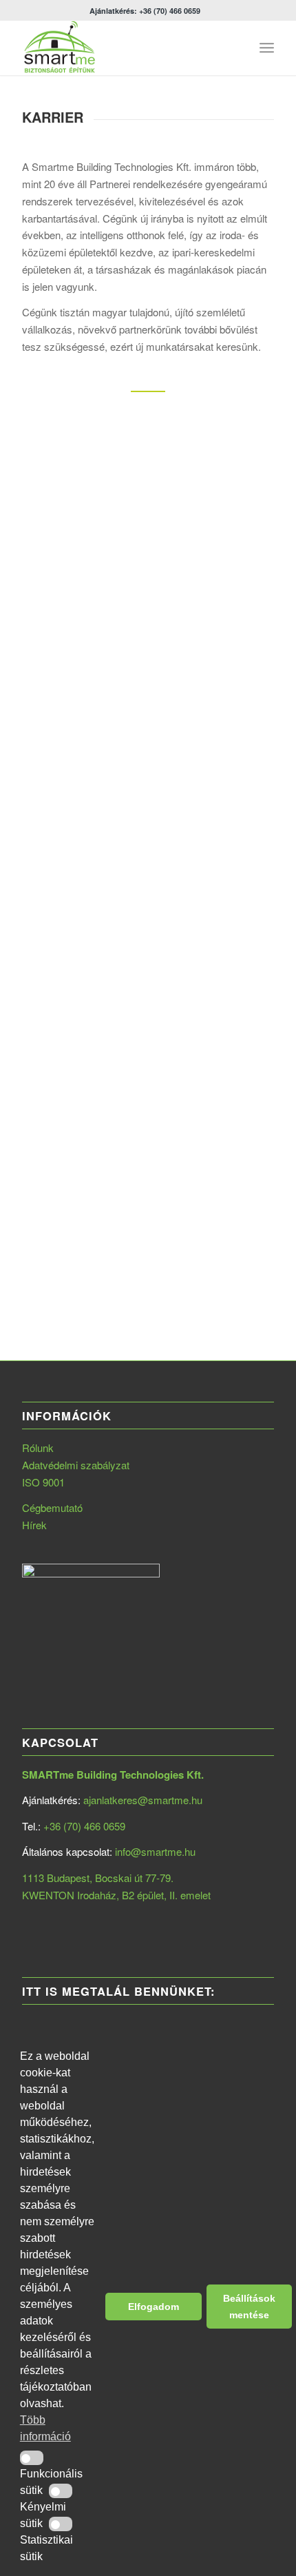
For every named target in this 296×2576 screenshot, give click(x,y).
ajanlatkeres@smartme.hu (143, 1800)
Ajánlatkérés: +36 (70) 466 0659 (145, 11)
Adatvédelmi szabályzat (76, 1465)
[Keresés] (236, 48)
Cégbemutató (52, 1507)
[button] (32, 2458)
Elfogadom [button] (154, 2307)
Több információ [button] (45, 2428)
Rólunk (38, 1448)
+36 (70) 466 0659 (84, 1826)
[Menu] (267, 48)
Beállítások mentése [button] (249, 2307)
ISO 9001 (43, 1482)
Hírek (34, 1525)
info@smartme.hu (155, 1851)
